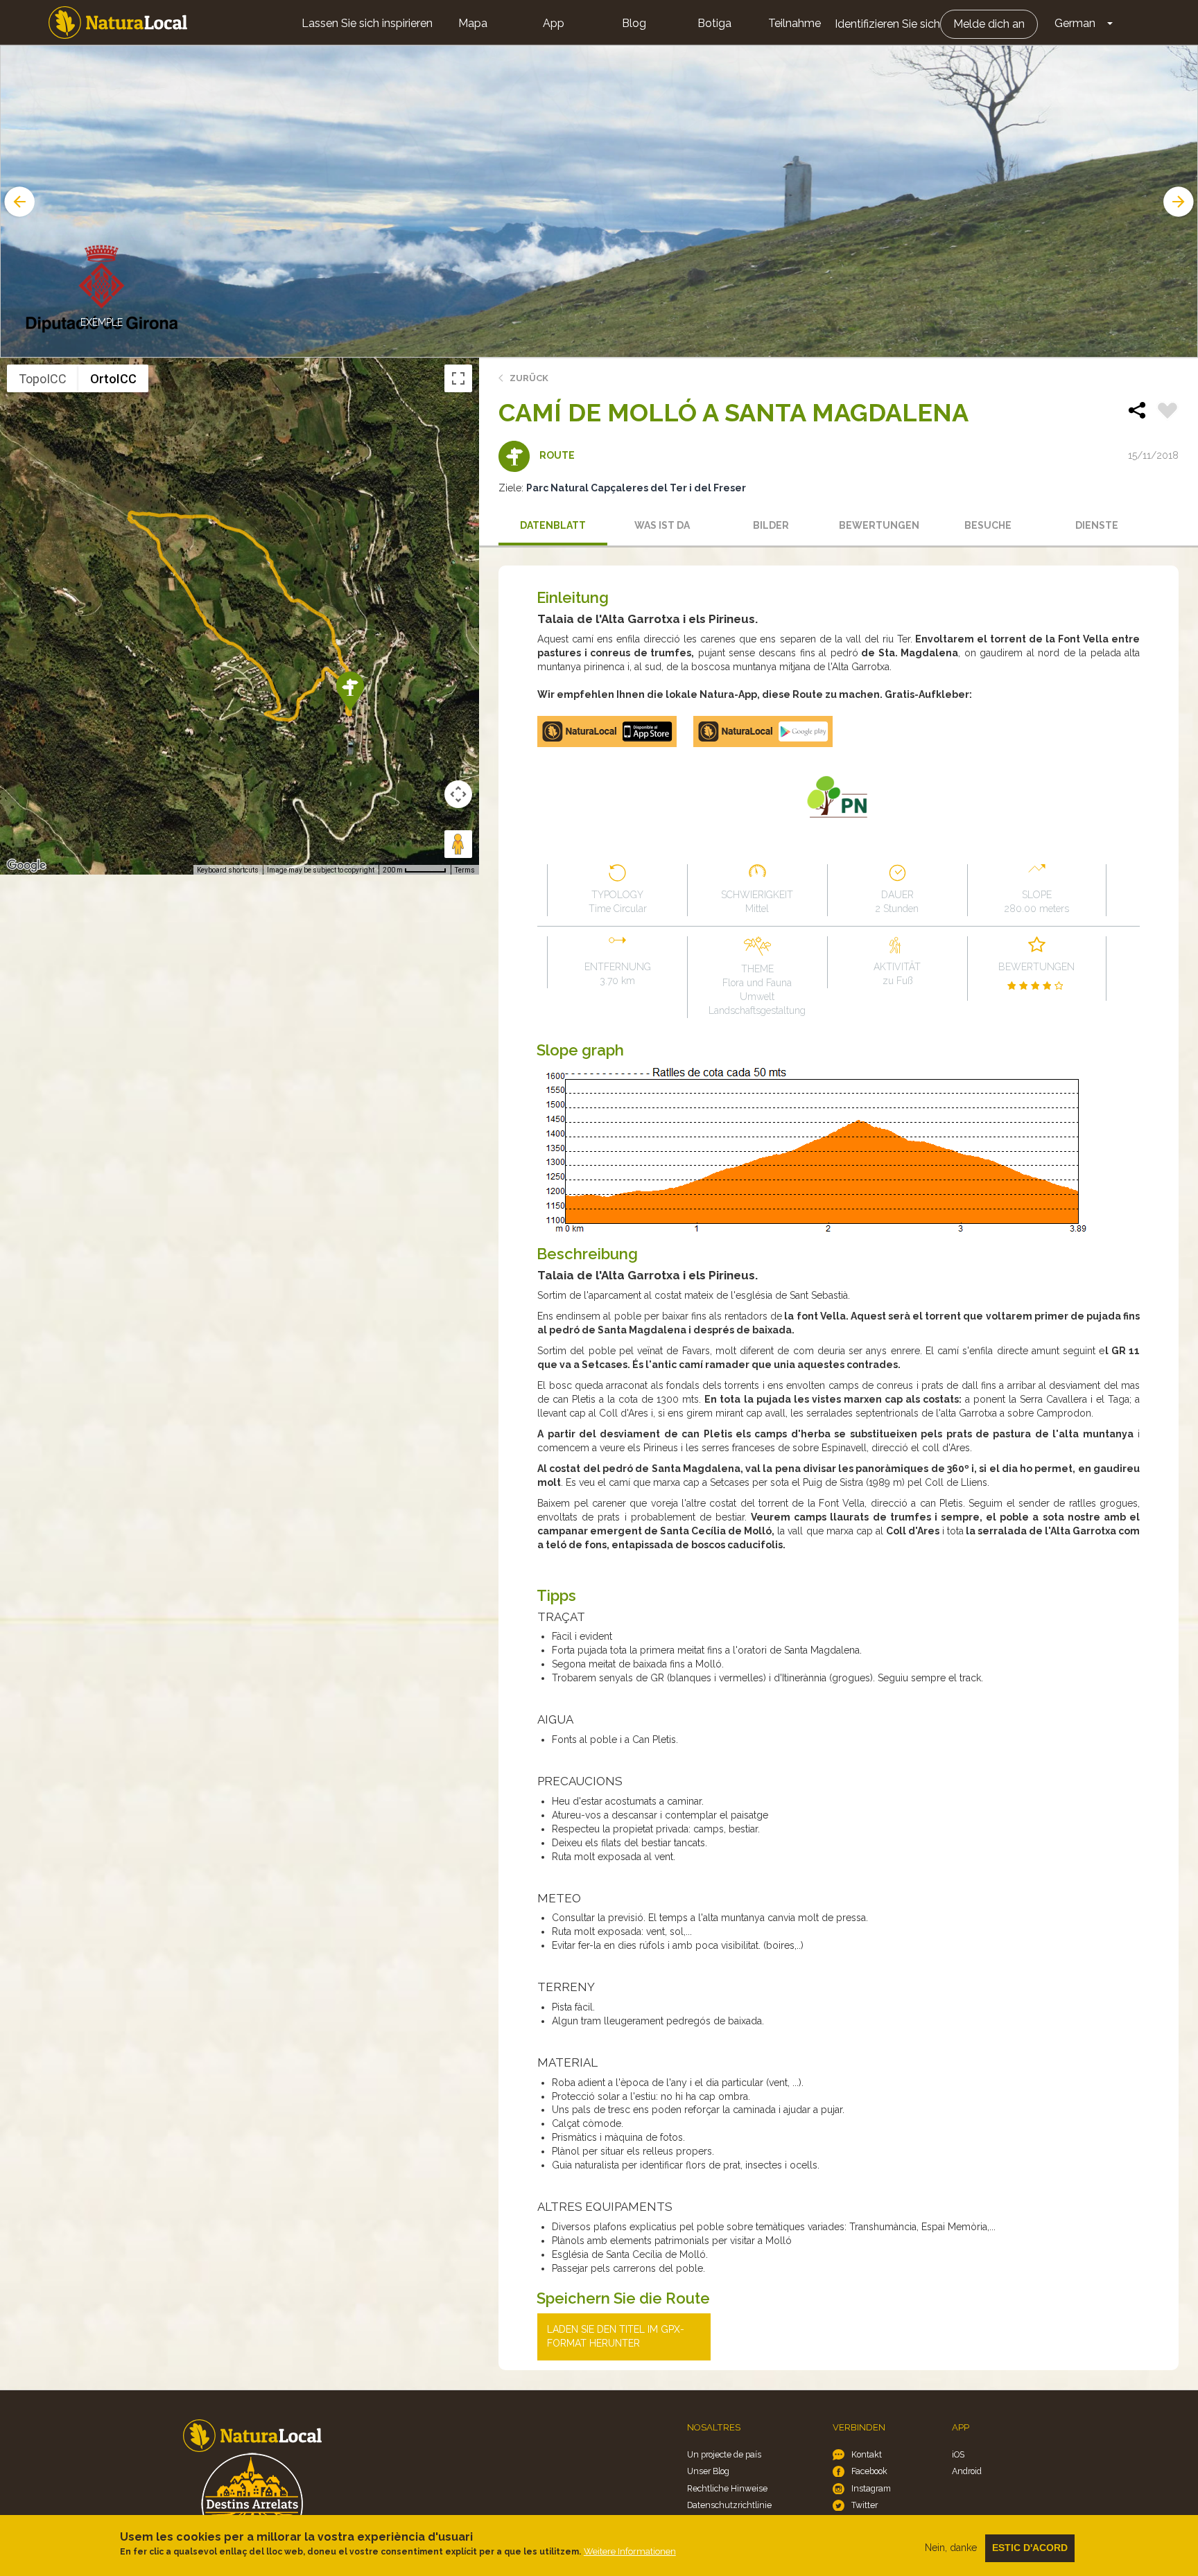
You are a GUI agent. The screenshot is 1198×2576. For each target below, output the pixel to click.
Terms (465, 870)
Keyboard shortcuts (228, 870)
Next (1180, 202)
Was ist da (662, 525)
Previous (18, 202)
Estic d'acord (1030, 2548)
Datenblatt (553, 525)
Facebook (869, 2471)
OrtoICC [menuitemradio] (113, 379)
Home (118, 23)
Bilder (771, 525)
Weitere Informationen (630, 2551)
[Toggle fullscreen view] (458, 378)
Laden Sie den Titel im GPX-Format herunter (616, 2336)
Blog (634, 23)
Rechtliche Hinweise (727, 2488)
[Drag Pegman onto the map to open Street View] (458, 844)
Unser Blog (708, 2471)
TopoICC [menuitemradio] (43, 379)
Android (967, 2471)
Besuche (988, 525)
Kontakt (867, 2454)
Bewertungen (879, 525)
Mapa (473, 23)
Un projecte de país (724, 2454)
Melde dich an (989, 24)
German (1075, 23)
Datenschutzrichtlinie (729, 2505)
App (554, 23)
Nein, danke (951, 2548)
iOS (958, 2454)
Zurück (529, 378)
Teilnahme (795, 23)
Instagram (871, 2488)
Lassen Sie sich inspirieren (367, 23)
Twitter (865, 2505)
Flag (1167, 412)
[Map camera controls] (458, 794)
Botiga (714, 23)
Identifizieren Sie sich (887, 24)
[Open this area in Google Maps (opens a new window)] (26, 866)
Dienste (1097, 525)
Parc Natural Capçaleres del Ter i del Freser (636, 488)
